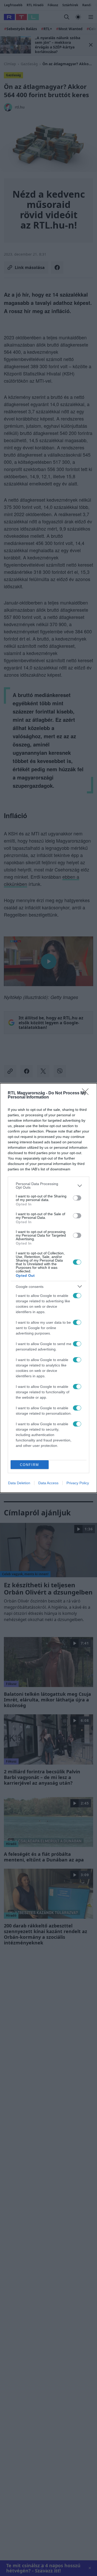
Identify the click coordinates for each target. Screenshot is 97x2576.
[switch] (77, 1198)
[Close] (87, 1093)
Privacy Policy (78, 1483)
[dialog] (48, 1288)
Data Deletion (19, 1483)
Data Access (48, 1483)
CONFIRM (29, 1465)
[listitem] (48, 1186)
